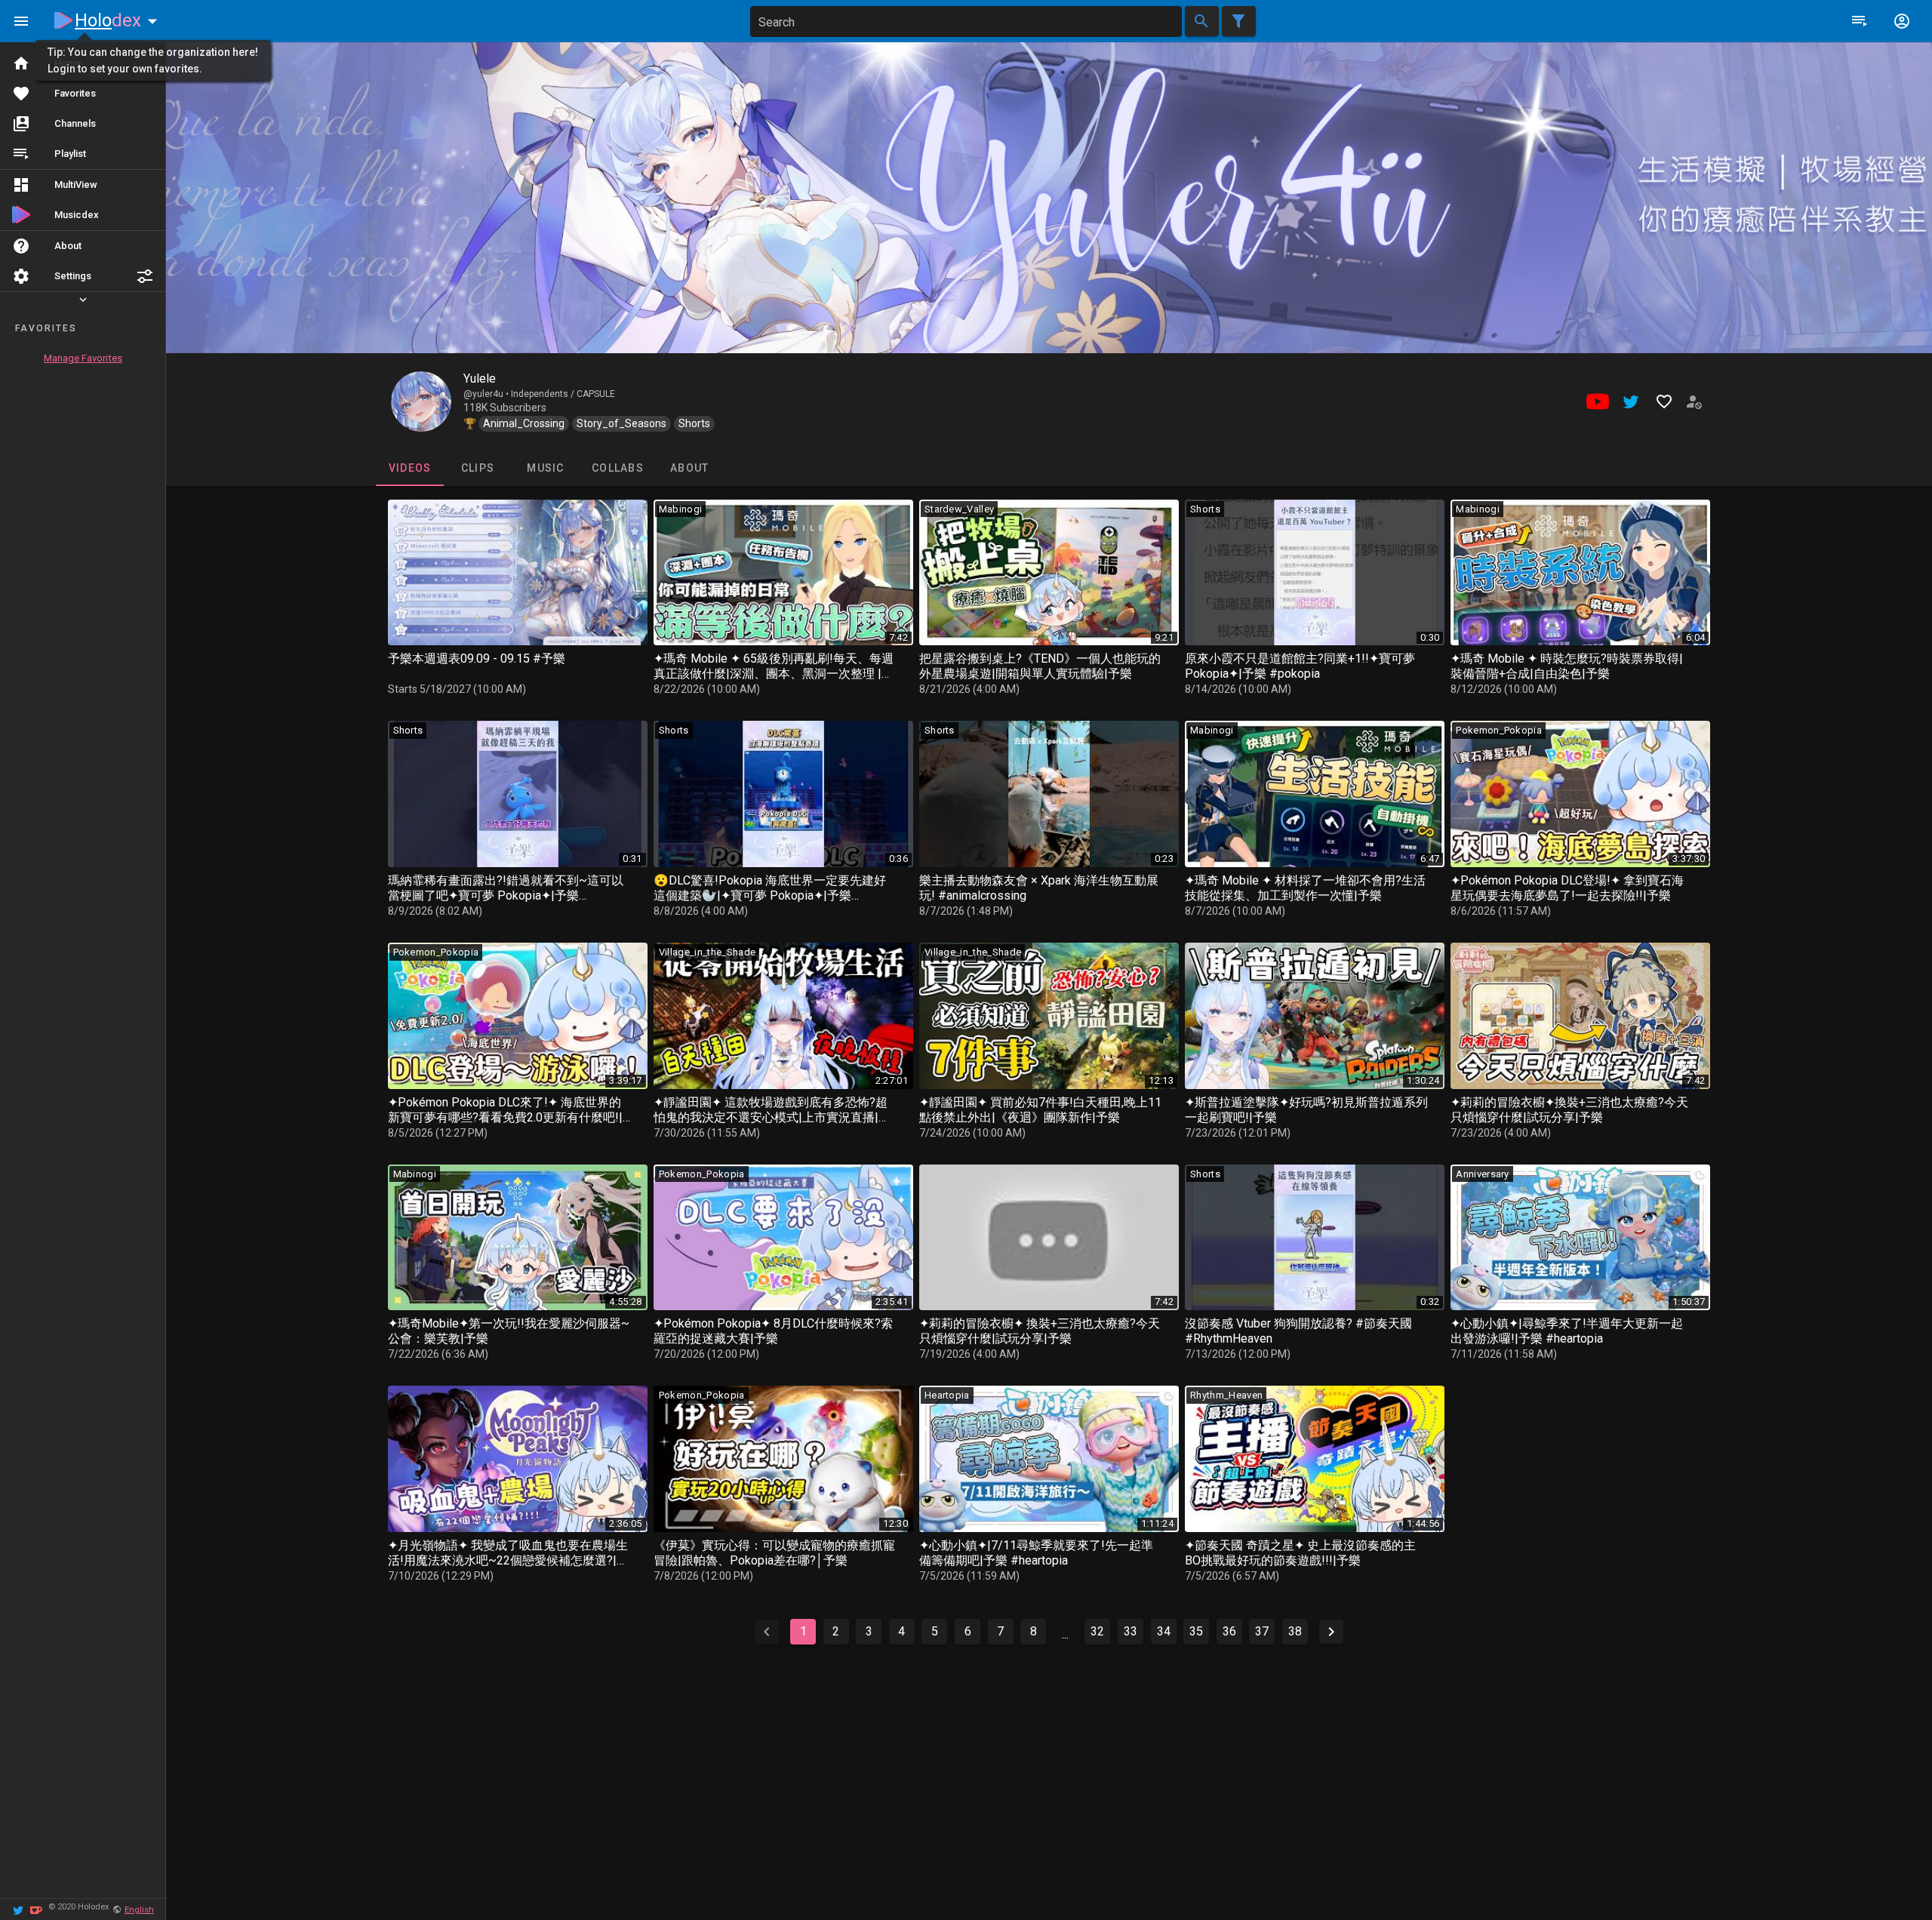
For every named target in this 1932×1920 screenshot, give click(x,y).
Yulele (480, 378)
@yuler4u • (487, 394)
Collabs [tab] (618, 468)
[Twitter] (18, 1909)
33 (1131, 1631)
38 (1295, 1631)
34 (1164, 1631)
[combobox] (966, 22)
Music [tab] (545, 468)
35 (1196, 1631)
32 (1097, 1631)
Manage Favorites (83, 358)
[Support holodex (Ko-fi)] (36, 1909)
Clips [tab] (477, 468)
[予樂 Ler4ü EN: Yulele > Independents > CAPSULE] (421, 402)
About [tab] (689, 468)
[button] (145, 276)
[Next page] (1331, 1632)
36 (1229, 1631)
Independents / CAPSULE (563, 394)
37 (1262, 1631)
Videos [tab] (409, 468)
